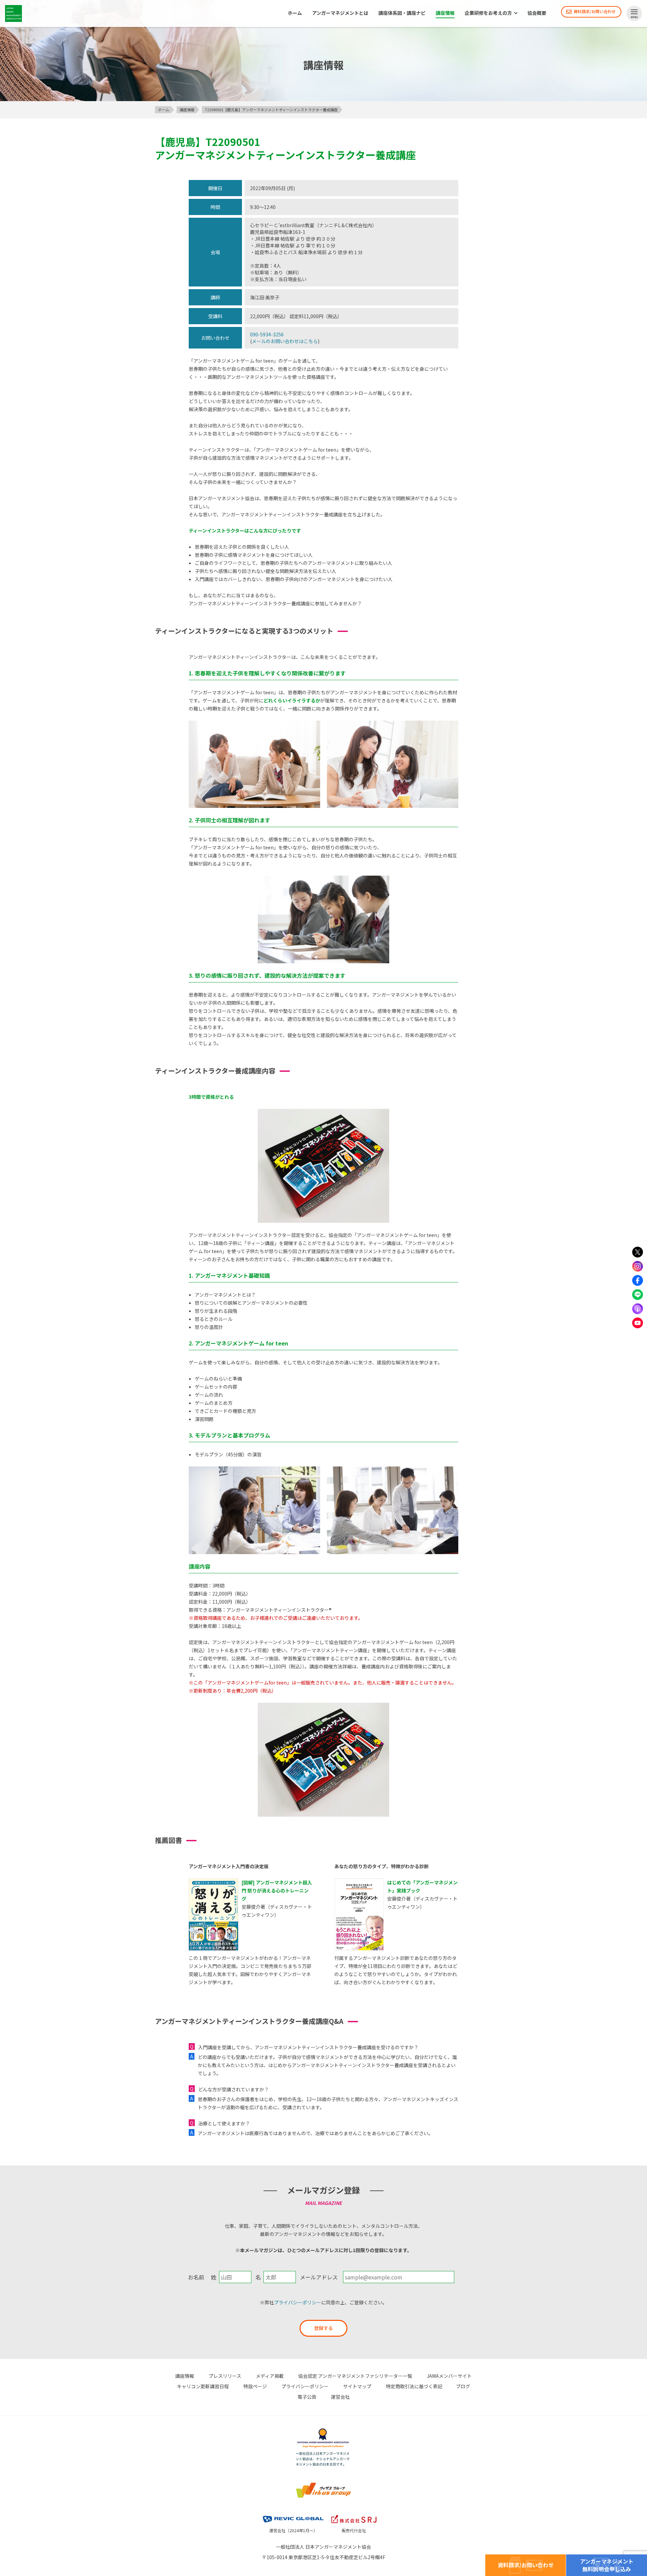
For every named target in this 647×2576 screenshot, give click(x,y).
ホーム (295, 13)
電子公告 (307, 2397)
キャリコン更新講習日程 (203, 2386)
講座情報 (445, 13)
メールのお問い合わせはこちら (285, 341)
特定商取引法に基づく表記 (414, 2386)
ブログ (463, 2386)
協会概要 (537, 13)
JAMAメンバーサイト (449, 2376)
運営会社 (340, 2397)
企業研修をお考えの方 (488, 13)
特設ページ (255, 2386)
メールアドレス (319, 2277)
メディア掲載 (270, 2376)
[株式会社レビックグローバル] (293, 2514)
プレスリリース (225, 2376)
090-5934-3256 (267, 334)
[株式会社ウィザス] (323, 2483)
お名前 (196, 2277)
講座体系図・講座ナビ (402, 13)
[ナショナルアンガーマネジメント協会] (323, 2429)
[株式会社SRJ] (354, 2514)
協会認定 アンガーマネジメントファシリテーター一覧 (355, 2376)
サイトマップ (357, 2386)
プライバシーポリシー (298, 2302)
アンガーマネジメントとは (340, 13)
